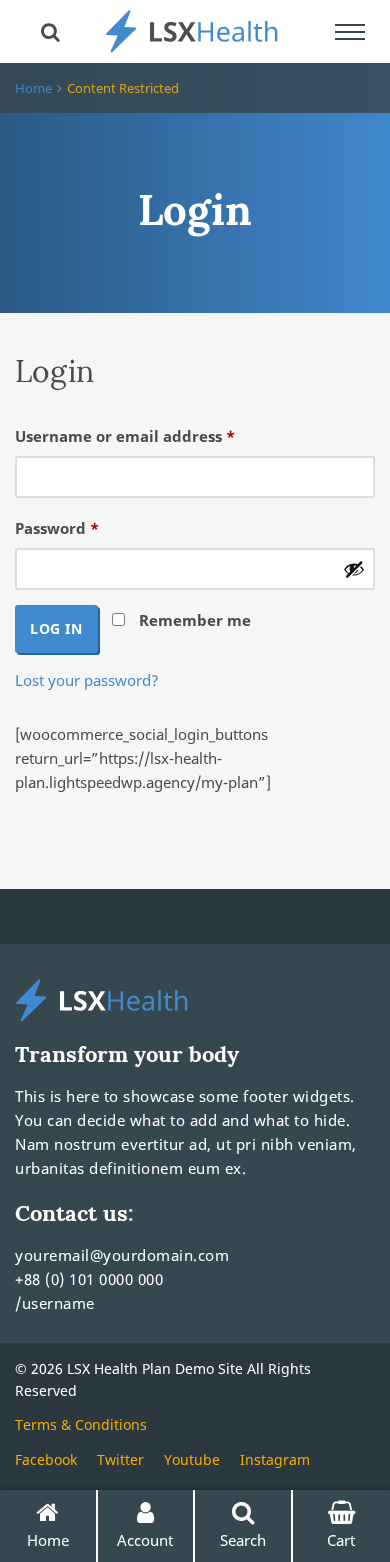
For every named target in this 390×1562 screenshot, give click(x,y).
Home (33, 88)
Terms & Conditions (81, 1424)
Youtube (192, 1459)
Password (91, 527)
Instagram (275, 1459)
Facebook (46, 1459)
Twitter (120, 1459)
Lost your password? (87, 680)
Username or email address (159, 435)
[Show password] (354, 569)
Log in (56, 628)
